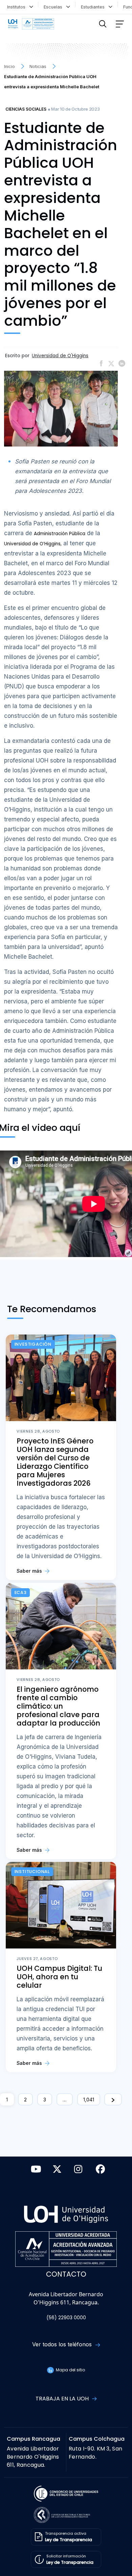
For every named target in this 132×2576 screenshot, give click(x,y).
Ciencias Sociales (26, 109)
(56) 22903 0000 (66, 2318)
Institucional (32, 1872)
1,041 (89, 2100)
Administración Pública (60, 534)
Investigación (33, 1344)
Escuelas (54, 7)
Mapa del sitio (70, 2370)
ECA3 (21, 1592)
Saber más (30, 1571)
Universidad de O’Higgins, (33, 544)
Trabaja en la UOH (63, 2399)
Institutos (18, 7)
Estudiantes (94, 7)
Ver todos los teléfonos (63, 2344)
